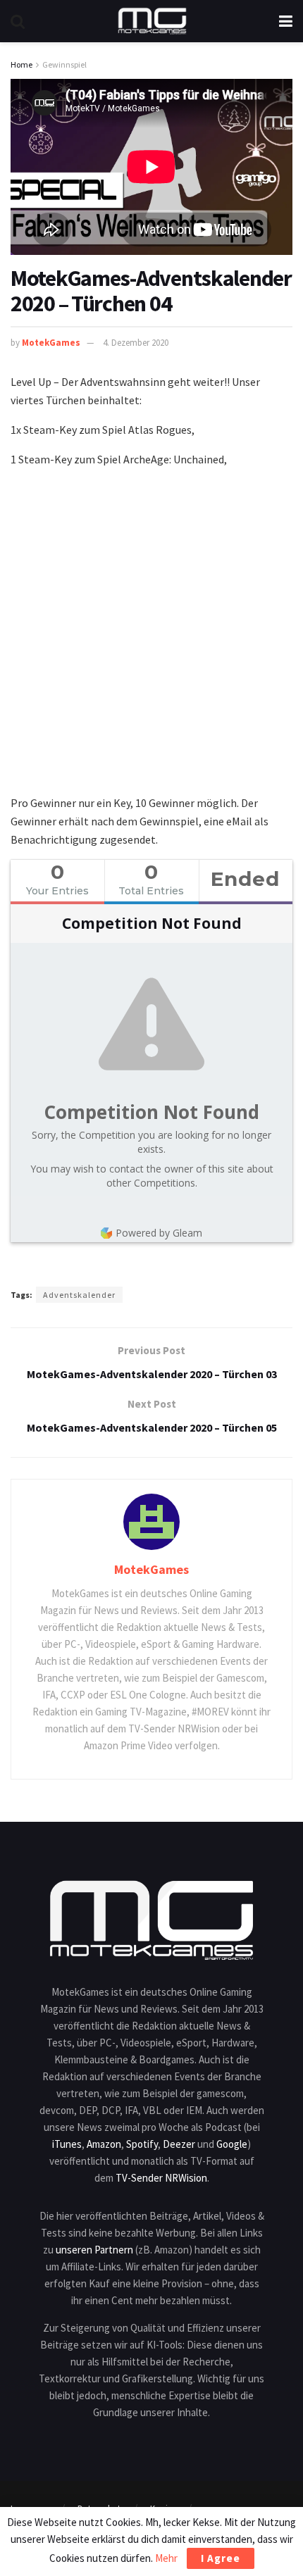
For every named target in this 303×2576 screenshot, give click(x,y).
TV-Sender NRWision (161, 2178)
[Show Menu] (286, 21)
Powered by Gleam (159, 1233)
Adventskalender (79, 1295)
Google (232, 2144)
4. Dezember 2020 (136, 343)
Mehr (166, 2558)
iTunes (67, 2144)
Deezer (179, 2144)
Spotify (142, 2144)
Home (21, 64)
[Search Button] (18, 21)
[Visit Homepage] (152, 21)
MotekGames (51, 343)
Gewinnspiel (64, 64)
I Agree (221, 2558)
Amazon (104, 2144)
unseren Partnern (94, 2250)
